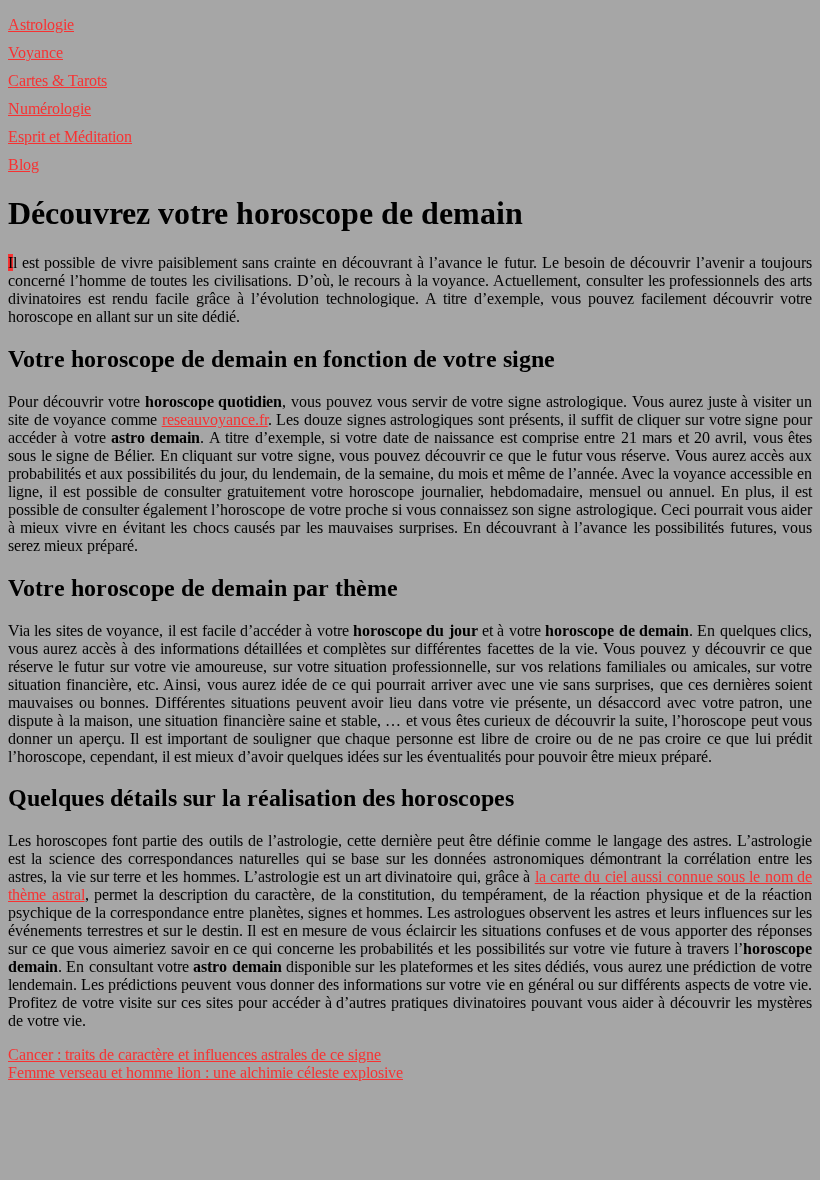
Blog (23, 164)
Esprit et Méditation (70, 136)
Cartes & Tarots (57, 80)
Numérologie (49, 108)
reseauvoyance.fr (215, 419)
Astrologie (41, 24)
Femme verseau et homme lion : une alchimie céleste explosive (205, 1072)
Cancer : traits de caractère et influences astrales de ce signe (194, 1054)
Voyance (35, 52)
